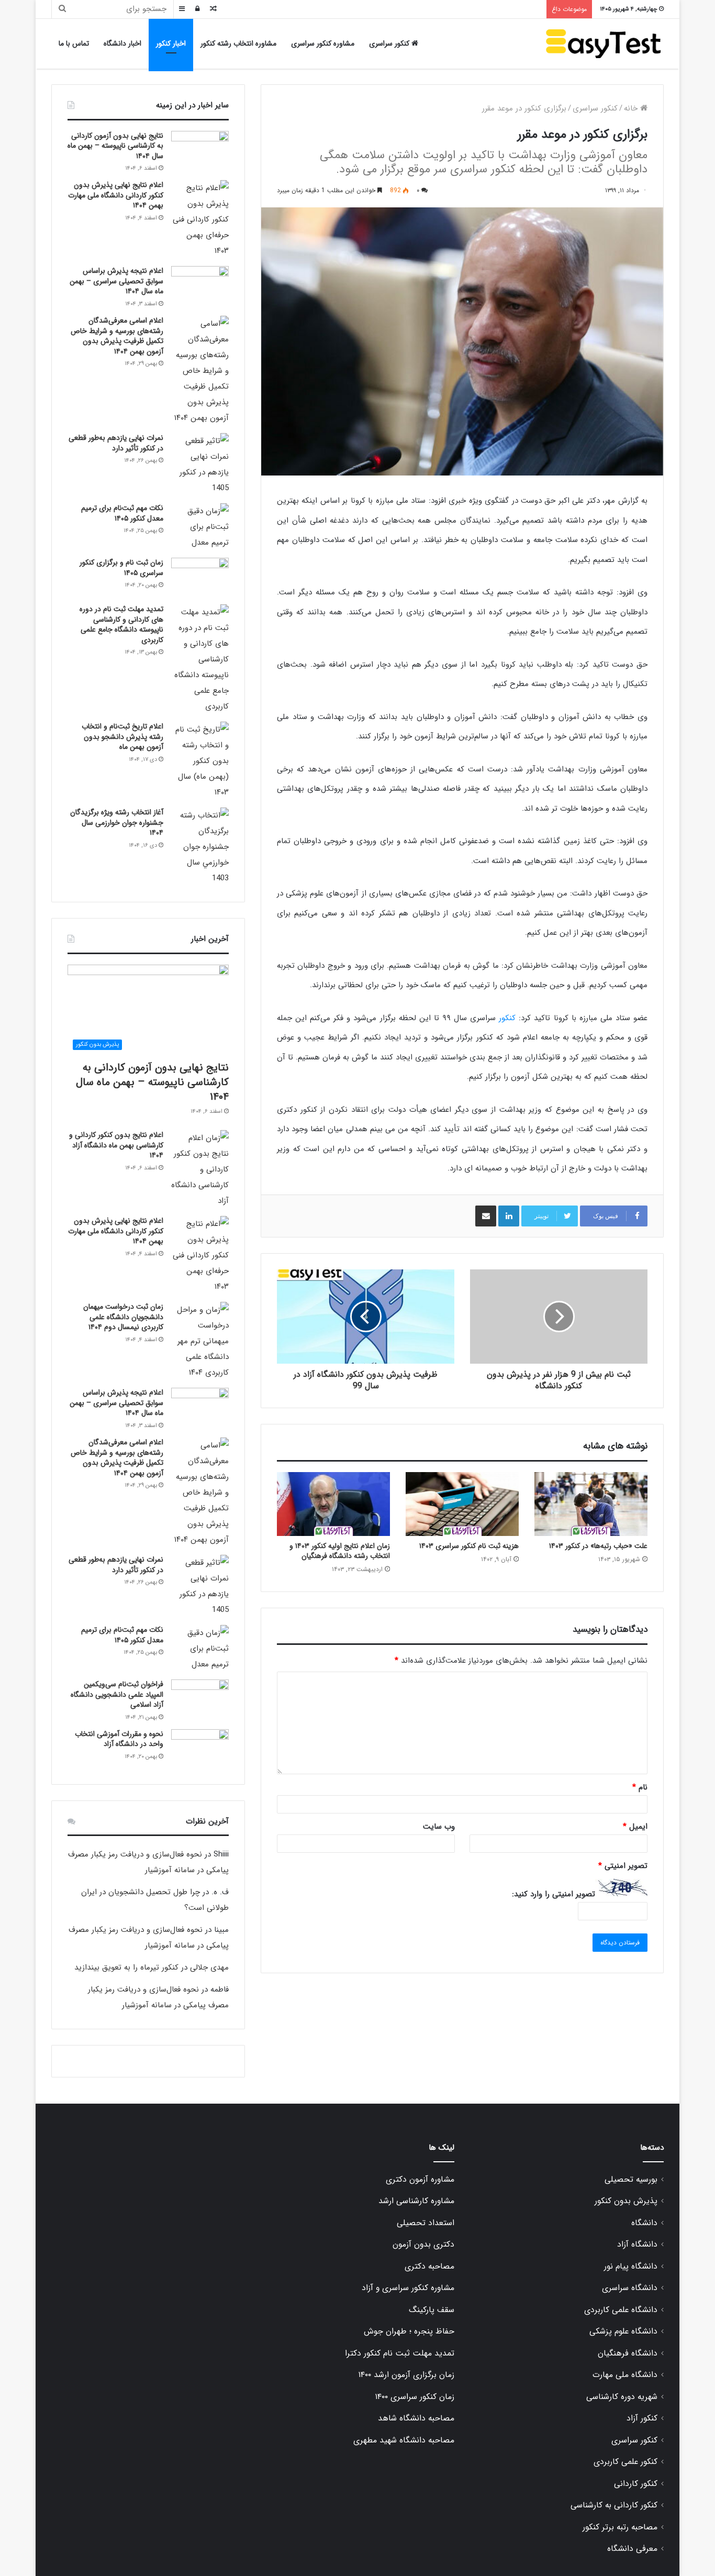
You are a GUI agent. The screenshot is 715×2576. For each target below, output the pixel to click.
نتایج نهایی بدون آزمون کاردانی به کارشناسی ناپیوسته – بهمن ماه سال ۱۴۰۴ (115, 146)
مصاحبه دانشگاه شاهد (416, 2418)
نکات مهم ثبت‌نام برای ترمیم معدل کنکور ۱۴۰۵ (122, 513)
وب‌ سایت (439, 1827)
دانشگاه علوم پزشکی (623, 2331)
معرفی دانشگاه (632, 2549)
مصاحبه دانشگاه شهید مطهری (404, 2440)
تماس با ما (74, 43)
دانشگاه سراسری (630, 2288)
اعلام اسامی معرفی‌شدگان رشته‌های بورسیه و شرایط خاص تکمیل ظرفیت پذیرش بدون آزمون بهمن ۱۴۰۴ (117, 336)
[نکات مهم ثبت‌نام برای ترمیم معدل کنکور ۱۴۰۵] (200, 527)
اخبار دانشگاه (122, 43)
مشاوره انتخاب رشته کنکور (238, 43)
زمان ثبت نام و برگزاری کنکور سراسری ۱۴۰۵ (121, 568)
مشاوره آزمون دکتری (420, 2180)
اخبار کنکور (171, 43)
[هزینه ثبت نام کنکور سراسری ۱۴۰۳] (462, 1504)
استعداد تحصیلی (426, 2223)
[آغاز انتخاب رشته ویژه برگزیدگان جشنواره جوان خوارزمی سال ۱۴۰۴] (200, 847)
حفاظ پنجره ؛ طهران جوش (409, 2331)
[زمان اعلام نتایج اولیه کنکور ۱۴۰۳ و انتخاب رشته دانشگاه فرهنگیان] (333, 1504)
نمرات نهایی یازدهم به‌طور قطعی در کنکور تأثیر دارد (116, 443)
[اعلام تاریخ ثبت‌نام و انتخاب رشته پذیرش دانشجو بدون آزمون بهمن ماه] (200, 761)
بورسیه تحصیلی (631, 2180)
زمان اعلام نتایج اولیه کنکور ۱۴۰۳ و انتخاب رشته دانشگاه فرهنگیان (340, 1551)
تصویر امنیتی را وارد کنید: (554, 1894)
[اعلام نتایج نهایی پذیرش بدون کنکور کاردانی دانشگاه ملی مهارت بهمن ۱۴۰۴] (200, 219)
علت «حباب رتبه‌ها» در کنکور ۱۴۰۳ (598, 1546)
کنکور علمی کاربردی (625, 2462)
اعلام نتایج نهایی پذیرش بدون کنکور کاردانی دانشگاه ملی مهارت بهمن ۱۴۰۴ (116, 195)
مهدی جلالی (209, 1967)
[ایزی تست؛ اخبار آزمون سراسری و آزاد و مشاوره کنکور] (604, 44)
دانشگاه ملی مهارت (625, 2375)
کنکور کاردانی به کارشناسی (614, 2505)
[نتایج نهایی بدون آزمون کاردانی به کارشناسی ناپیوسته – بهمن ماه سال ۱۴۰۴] (200, 151)
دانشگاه (644, 2223)
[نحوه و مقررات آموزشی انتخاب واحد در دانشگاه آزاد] (200, 1749)
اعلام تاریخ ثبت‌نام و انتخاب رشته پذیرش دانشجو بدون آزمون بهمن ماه (122, 737)
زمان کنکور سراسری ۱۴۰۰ (415, 2397)
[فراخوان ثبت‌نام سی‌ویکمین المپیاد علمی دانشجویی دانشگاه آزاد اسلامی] (200, 1699)
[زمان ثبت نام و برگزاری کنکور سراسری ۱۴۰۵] (200, 577)
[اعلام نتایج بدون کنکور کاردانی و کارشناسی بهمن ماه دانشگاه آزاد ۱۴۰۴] (200, 1169)
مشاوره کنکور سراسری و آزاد (408, 2288)
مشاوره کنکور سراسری (323, 43)
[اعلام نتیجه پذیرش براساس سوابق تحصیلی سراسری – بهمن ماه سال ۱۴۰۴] (200, 286)
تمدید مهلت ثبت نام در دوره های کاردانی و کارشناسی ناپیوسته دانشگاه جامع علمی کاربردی (121, 624)
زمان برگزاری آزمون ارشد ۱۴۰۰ (406, 2375)
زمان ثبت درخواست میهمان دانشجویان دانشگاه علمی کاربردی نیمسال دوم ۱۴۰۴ (123, 1317)
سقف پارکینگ (432, 2310)
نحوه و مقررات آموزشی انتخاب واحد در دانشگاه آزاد (119, 1739)
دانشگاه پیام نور (631, 2267)
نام (640, 1787)
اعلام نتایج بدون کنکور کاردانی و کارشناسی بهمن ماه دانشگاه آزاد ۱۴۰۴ (116, 1145)
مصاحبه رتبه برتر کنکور (620, 2527)
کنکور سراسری (390, 43)
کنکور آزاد (642, 2418)
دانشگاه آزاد (637, 2245)
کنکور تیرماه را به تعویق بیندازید (126, 1967)
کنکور (507, 1018)
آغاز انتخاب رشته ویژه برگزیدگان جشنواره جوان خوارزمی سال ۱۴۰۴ (117, 822)
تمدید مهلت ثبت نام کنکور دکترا (400, 2353)
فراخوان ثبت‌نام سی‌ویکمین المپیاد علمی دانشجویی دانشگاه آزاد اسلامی (117, 1694)
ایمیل (635, 1827)
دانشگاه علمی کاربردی (621, 2310)
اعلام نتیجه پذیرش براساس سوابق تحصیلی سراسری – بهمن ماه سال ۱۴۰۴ (116, 281)
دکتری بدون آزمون (423, 2245)
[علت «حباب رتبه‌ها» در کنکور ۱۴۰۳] (591, 1504)
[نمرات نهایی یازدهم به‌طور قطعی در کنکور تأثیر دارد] (200, 465)
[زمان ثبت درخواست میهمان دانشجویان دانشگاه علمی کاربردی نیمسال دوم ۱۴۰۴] (200, 1341)
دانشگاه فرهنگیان (628, 2353)
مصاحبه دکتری (429, 2267)
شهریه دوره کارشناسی (622, 2397)
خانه (632, 108)
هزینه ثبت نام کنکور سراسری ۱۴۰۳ (469, 1546)
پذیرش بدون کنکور (626, 2201)
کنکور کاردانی (636, 2484)
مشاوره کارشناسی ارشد (416, 2201)
